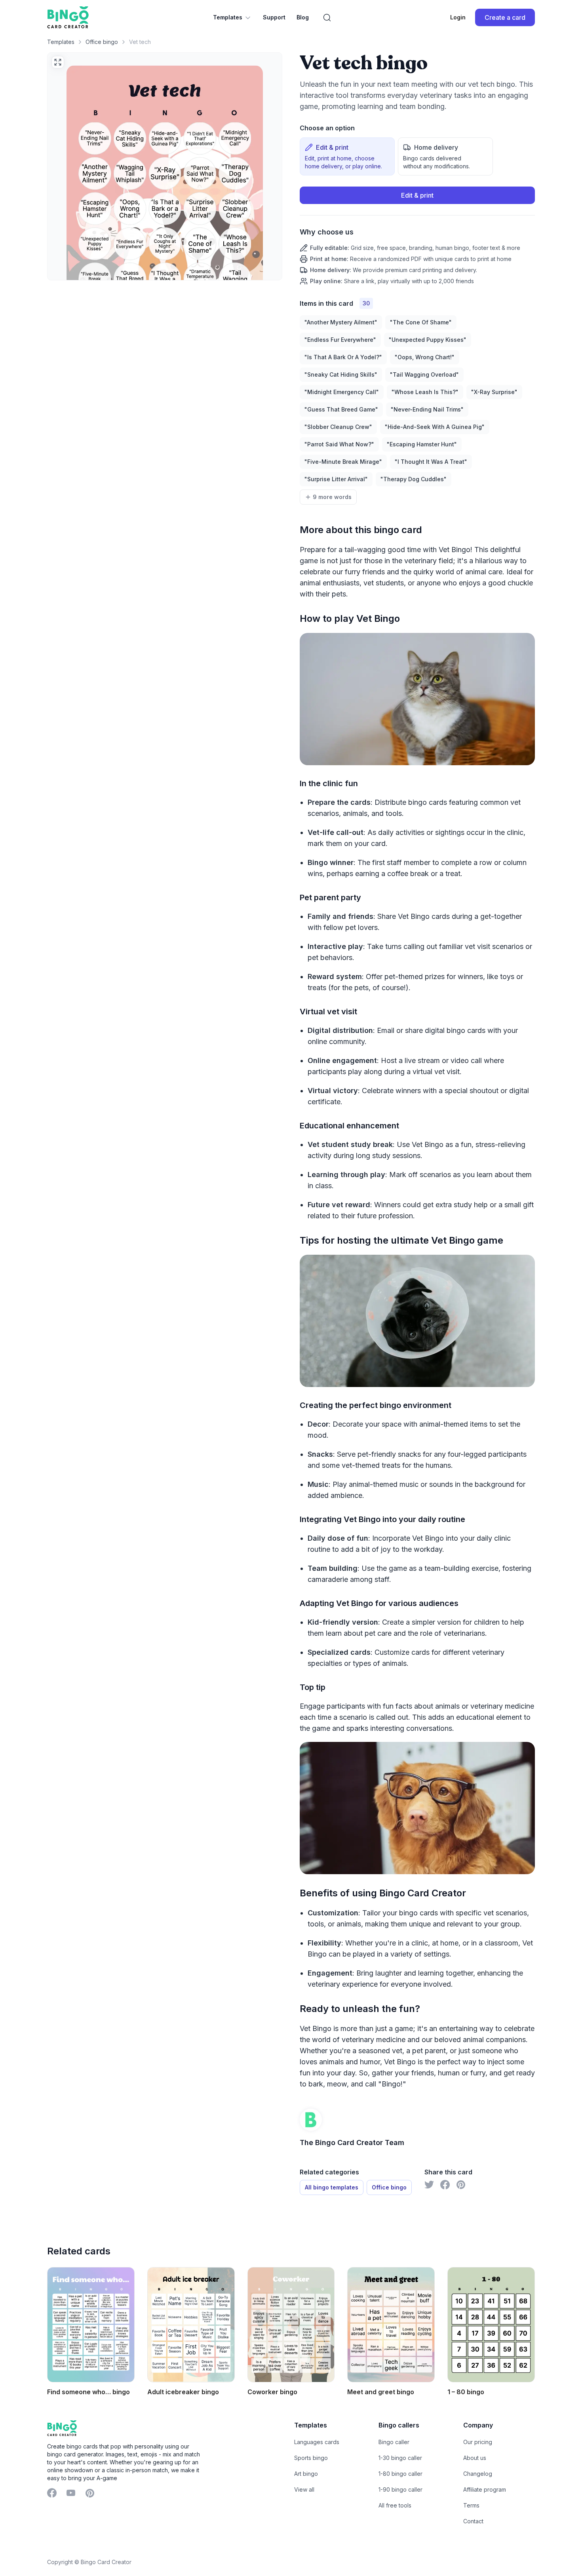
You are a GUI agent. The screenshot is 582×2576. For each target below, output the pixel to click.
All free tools (395, 2505)
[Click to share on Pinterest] (461, 2185)
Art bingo (306, 2474)
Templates (228, 17)
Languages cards (317, 2442)
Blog (303, 17)
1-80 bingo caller (400, 2474)
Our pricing (478, 2442)
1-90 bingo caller (400, 2489)
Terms (471, 2505)
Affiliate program (485, 2489)
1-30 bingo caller (400, 2458)
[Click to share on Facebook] (445, 2185)
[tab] (347, 156)
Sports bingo (311, 2458)
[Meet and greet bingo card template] (391, 2325)
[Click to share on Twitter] (429, 2185)
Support (274, 17)
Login (458, 17)
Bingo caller (394, 2442)
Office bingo (102, 42)
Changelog (478, 2474)
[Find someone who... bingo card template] (91, 2325)
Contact (473, 2521)
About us (475, 2458)
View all (304, 2489)
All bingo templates (332, 2187)
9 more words (332, 497)
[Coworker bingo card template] (291, 2325)
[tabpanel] (417, 236)
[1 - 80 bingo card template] (491, 2325)
